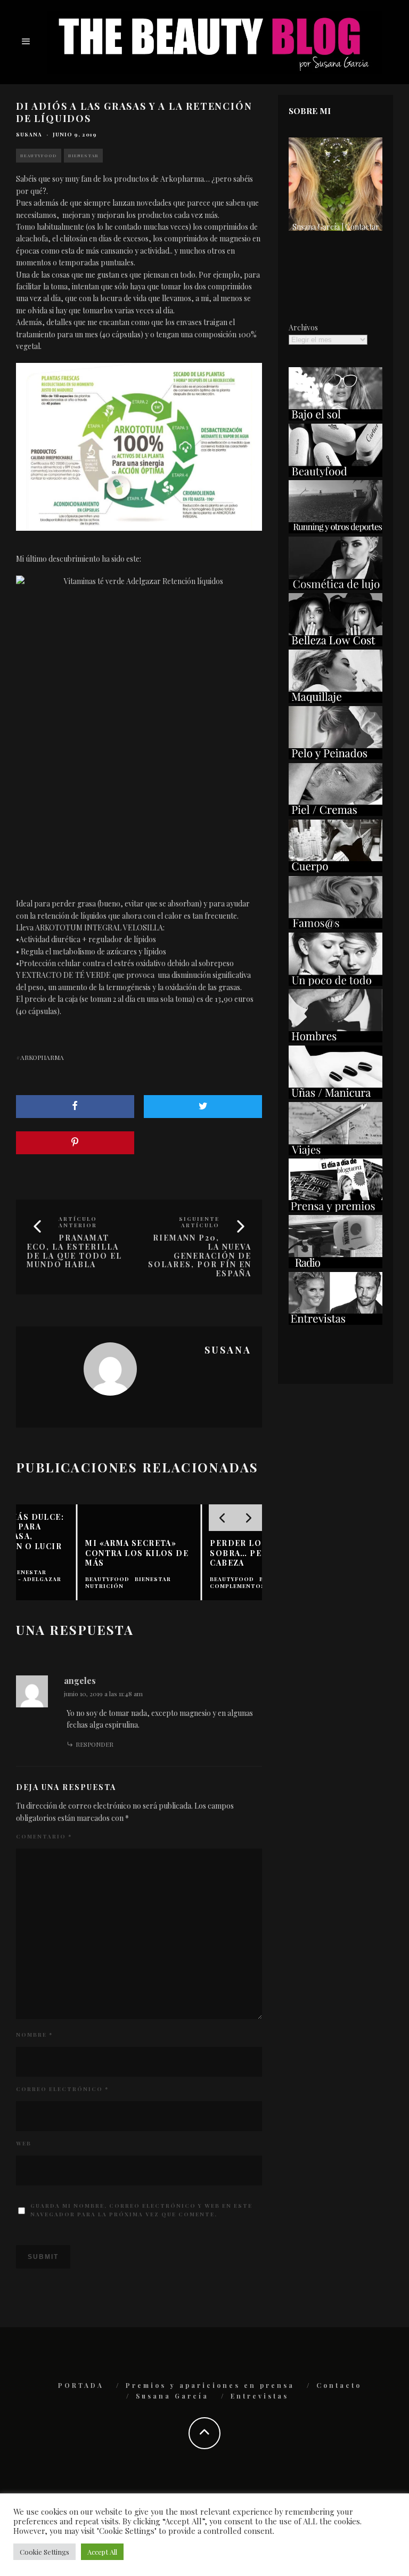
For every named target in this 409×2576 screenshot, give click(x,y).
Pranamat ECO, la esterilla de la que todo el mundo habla (74, 1251)
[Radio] (336, 1265)
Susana (29, 134)
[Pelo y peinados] (336, 756)
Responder (95, 1744)
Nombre (34, 2035)
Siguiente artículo (199, 1222)
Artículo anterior (78, 1222)
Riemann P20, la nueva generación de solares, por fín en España (200, 1255)
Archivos (303, 327)
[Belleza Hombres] (336, 1039)
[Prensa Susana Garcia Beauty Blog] (336, 1209)
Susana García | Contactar (336, 227)
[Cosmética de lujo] (336, 587)
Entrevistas (260, 2396)
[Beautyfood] (336, 474)
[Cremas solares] (336, 418)
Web (24, 2143)
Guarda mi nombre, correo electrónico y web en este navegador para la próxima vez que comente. (141, 2210)
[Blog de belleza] (336, 983)
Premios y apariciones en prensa (210, 2385)
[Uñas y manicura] (336, 1096)
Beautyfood (39, 155)
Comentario (44, 1836)
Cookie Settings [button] (44, 2552)
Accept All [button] (102, 2552)
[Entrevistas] (336, 1322)
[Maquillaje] (336, 700)
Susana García (172, 2396)
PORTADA (81, 2385)
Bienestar (83, 155)
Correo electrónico (62, 2089)
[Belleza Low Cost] (336, 643)
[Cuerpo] (336, 869)
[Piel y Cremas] (336, 813)
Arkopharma (42, 1057)
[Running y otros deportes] (336, 530)
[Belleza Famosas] (336, 926)
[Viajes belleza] (336, 1152)
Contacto (339, 2385)
